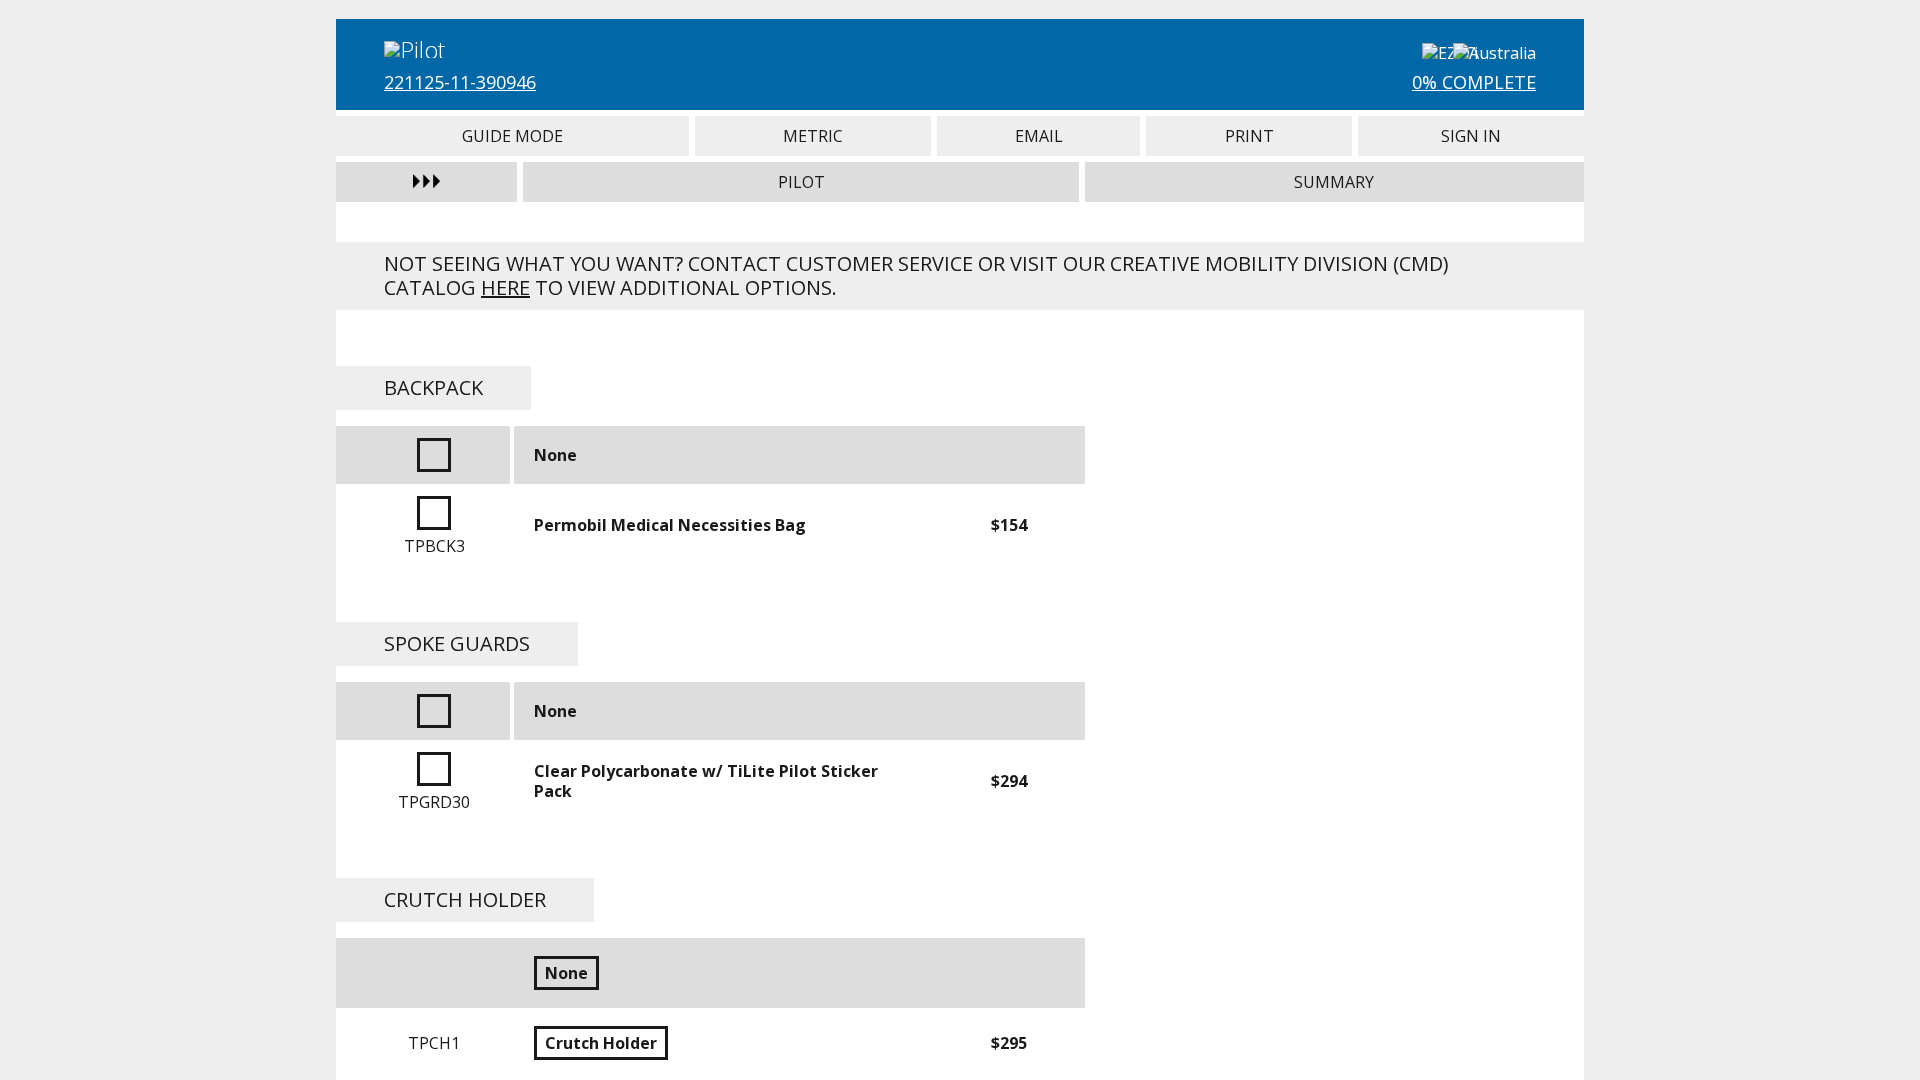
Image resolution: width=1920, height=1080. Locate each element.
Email (1038, 136)
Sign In (1471, 136)
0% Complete (1474, 82)
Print (1249, 136)
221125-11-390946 (460, 82)
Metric (813, 136)
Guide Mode (512, 136)
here (505, 287)
